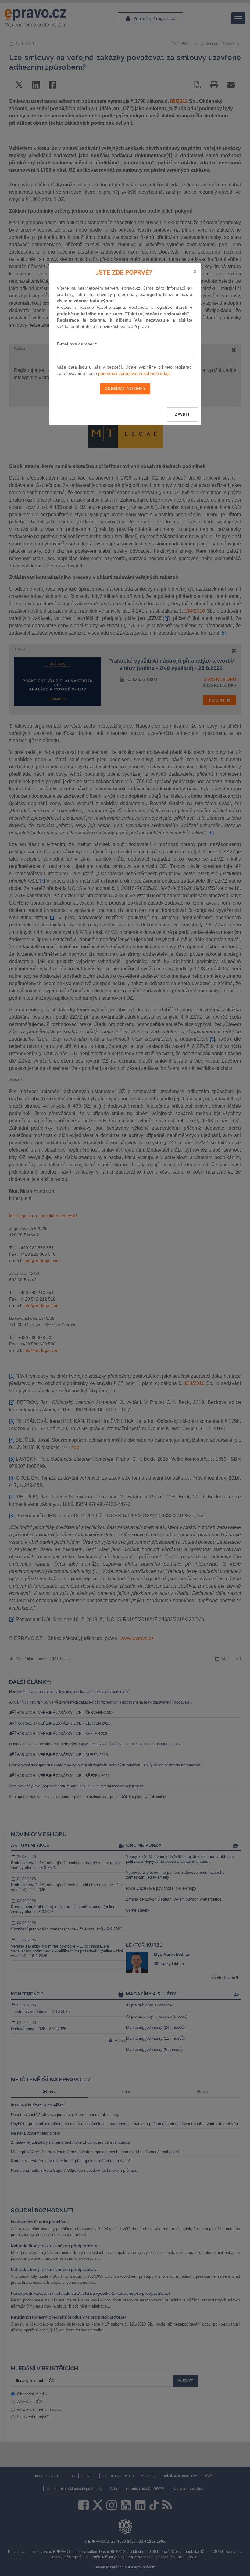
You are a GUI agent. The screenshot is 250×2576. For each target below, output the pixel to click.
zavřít (182, 414)
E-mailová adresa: (77, 344)
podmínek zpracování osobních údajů (134, 373)
